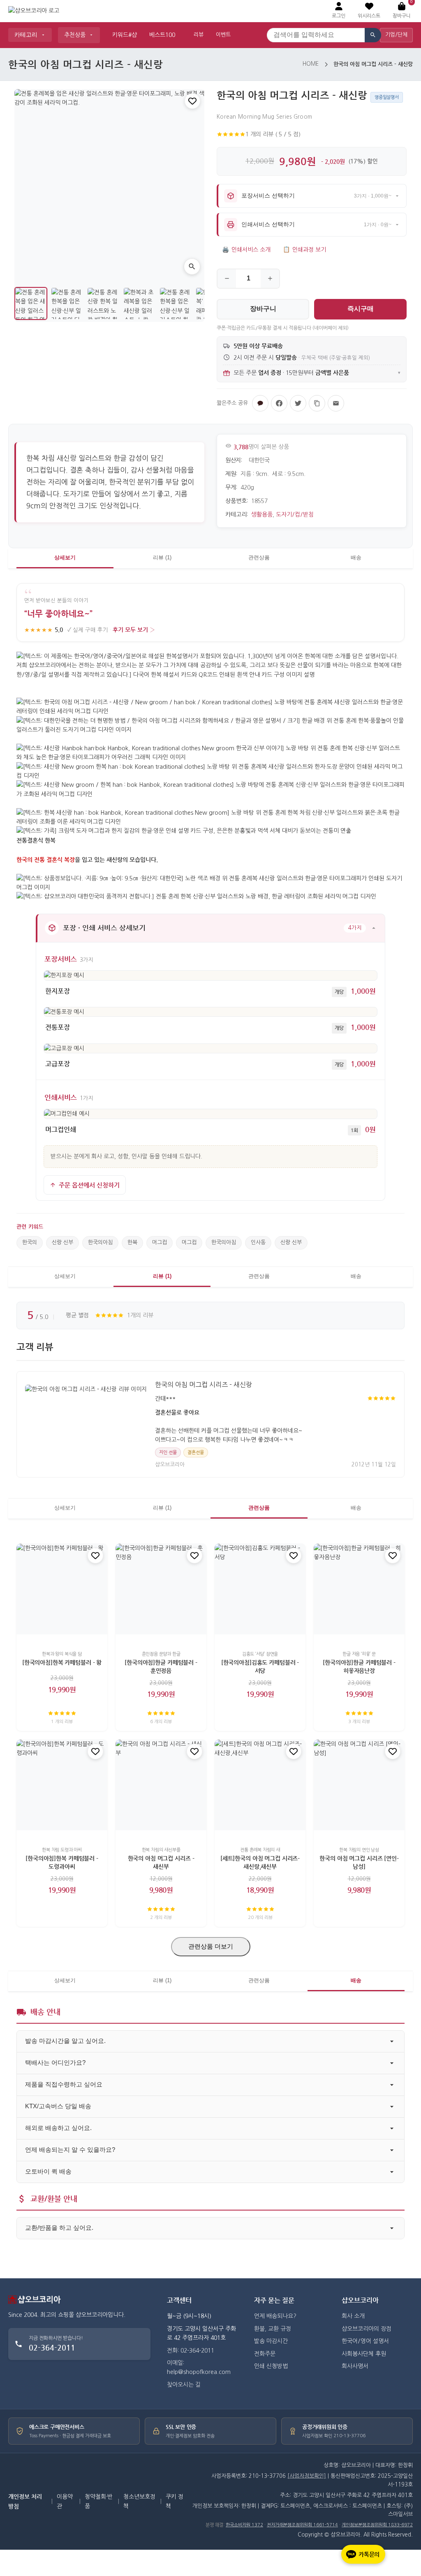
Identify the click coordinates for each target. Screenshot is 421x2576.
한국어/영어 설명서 (365, 2341)
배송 (356, 557)
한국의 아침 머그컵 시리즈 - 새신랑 (204, 1385)
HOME (311, 64)
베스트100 (162, 35)
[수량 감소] (227, 279)
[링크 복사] (317, 403)
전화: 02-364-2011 (191, 2351)
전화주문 (265, 2354)
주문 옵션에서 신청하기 (89, 1185)
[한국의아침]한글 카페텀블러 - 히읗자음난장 (359, 1667)
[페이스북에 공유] (279, 403)
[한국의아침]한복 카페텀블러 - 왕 (62, 1663)
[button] (369, 11)
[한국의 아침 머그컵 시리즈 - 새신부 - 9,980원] (161, 1785)
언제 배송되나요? (275, 2316)
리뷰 (199, 35)
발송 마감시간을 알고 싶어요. (65, 2041)
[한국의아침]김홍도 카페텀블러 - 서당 (260, 1667)
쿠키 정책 (175, 2501)
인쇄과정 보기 (304, 250)
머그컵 (160, 1242)
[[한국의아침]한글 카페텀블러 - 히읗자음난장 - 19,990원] (359, 1589)
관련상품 (259, 557)
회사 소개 (353, 2316)
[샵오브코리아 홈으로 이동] (34, 11)
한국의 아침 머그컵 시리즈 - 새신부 (161, 1862)
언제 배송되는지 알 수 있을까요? (70, 2150)
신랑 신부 (62, 1242)
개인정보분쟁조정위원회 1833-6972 (377, 2525)
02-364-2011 (52, 2347)
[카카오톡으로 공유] (260, 403)
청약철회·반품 (99, 2501)
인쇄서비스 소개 (246, 250)
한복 (132, 1242)
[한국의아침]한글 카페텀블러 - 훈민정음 (161, 1667)
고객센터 (179, 2300)
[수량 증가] (270, 279)
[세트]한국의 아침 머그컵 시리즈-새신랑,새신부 (260, 1862)
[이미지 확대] (192, 267)
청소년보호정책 (139, 2501)
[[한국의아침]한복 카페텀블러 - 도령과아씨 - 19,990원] (62, 1785)
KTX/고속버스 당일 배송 (58, 2106)
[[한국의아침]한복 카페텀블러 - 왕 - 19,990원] (62, 1589)
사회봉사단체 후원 (364, 2354)
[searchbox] (316, 35)
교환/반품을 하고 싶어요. (59, 2228)
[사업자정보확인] (307, 2476)
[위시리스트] (192, 101)
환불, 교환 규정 (273, 2329)
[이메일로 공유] (336, 403)
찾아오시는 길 (184, 2385)
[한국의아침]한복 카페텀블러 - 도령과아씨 (62, 1862)
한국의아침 (100, 1242)
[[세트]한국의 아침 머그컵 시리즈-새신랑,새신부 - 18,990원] (260, 1785)
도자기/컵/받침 (295, 515)
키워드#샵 (125, 35)
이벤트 (223, 35)
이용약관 (65, 2501)
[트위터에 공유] (298, 403)
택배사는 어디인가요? (55, 2062)
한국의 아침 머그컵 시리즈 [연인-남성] (359, 1862)
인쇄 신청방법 (271, 2366)
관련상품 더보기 (211, 1946)
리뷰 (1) (162, 557)
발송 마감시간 (271, 2341)
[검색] (373, 35)
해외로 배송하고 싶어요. (58, 2128)
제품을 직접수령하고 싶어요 (64, 2084)
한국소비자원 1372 (244, 2525)
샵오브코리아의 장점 (367, 2329)
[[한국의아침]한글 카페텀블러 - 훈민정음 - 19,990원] (161, 1589)
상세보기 (65, 557)
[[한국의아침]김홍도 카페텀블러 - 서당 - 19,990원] (260, 1589)
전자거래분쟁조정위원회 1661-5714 (302, 2525)
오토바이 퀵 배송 (48, 2171)
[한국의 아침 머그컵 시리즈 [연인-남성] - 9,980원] (359, 1785)
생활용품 (262, 515)
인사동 (258, 1242)
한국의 (30, 1242)
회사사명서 (355, 2366)
